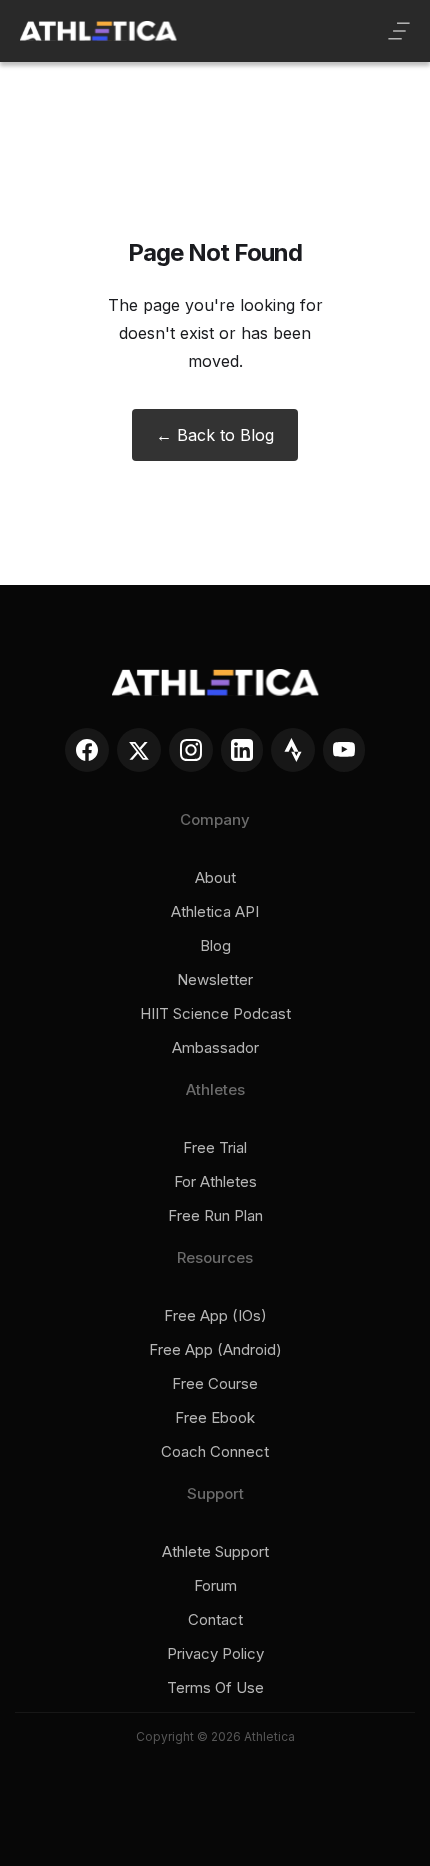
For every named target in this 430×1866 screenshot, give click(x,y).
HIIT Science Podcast (215, 1014)
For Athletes (215, 1182)
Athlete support (215, 1552)
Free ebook (215, 1418)
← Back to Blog (215, 435)
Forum (215, 1586)
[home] (98, 31)
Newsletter (215, 980)
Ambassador (215, 1048)
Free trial (215, 1148)
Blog (215, 946)
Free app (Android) (215, 1350)
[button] (399, 31)
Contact (215, 1620)
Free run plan (215, 1216)
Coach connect (215, 1452)
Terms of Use (215, 1688)
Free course (215, 1384)
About (215, 878)
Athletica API (215, 912)
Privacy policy (215, 1654)
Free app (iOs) (215, 1316)
